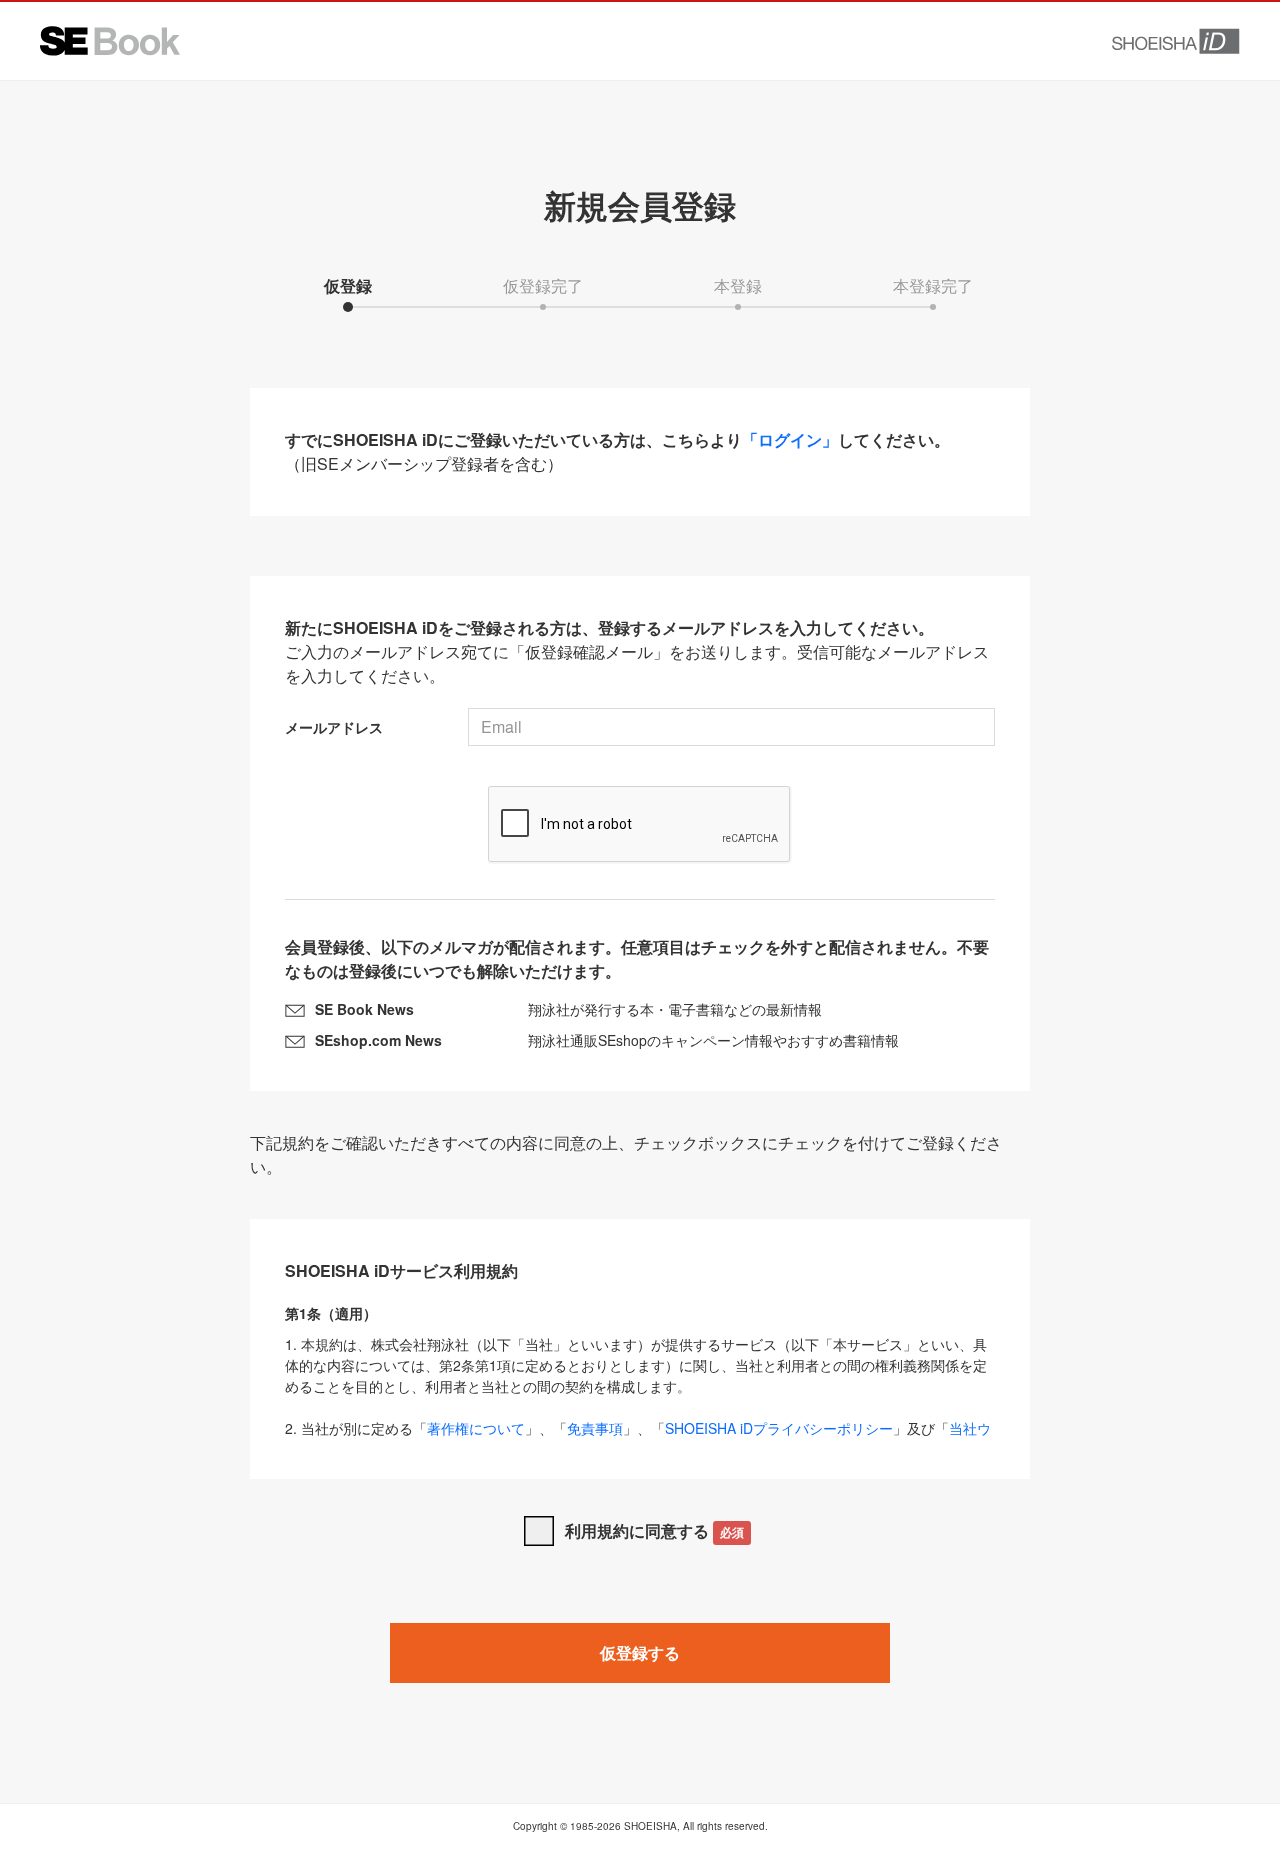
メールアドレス (334, 727)
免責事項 (595, 1428)
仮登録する (640, 1652)
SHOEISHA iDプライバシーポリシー (779, 1428)
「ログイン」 (790, 439)
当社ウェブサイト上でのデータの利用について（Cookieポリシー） (638, 1438)
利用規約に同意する (654, 1530)
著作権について (476, 1428)
